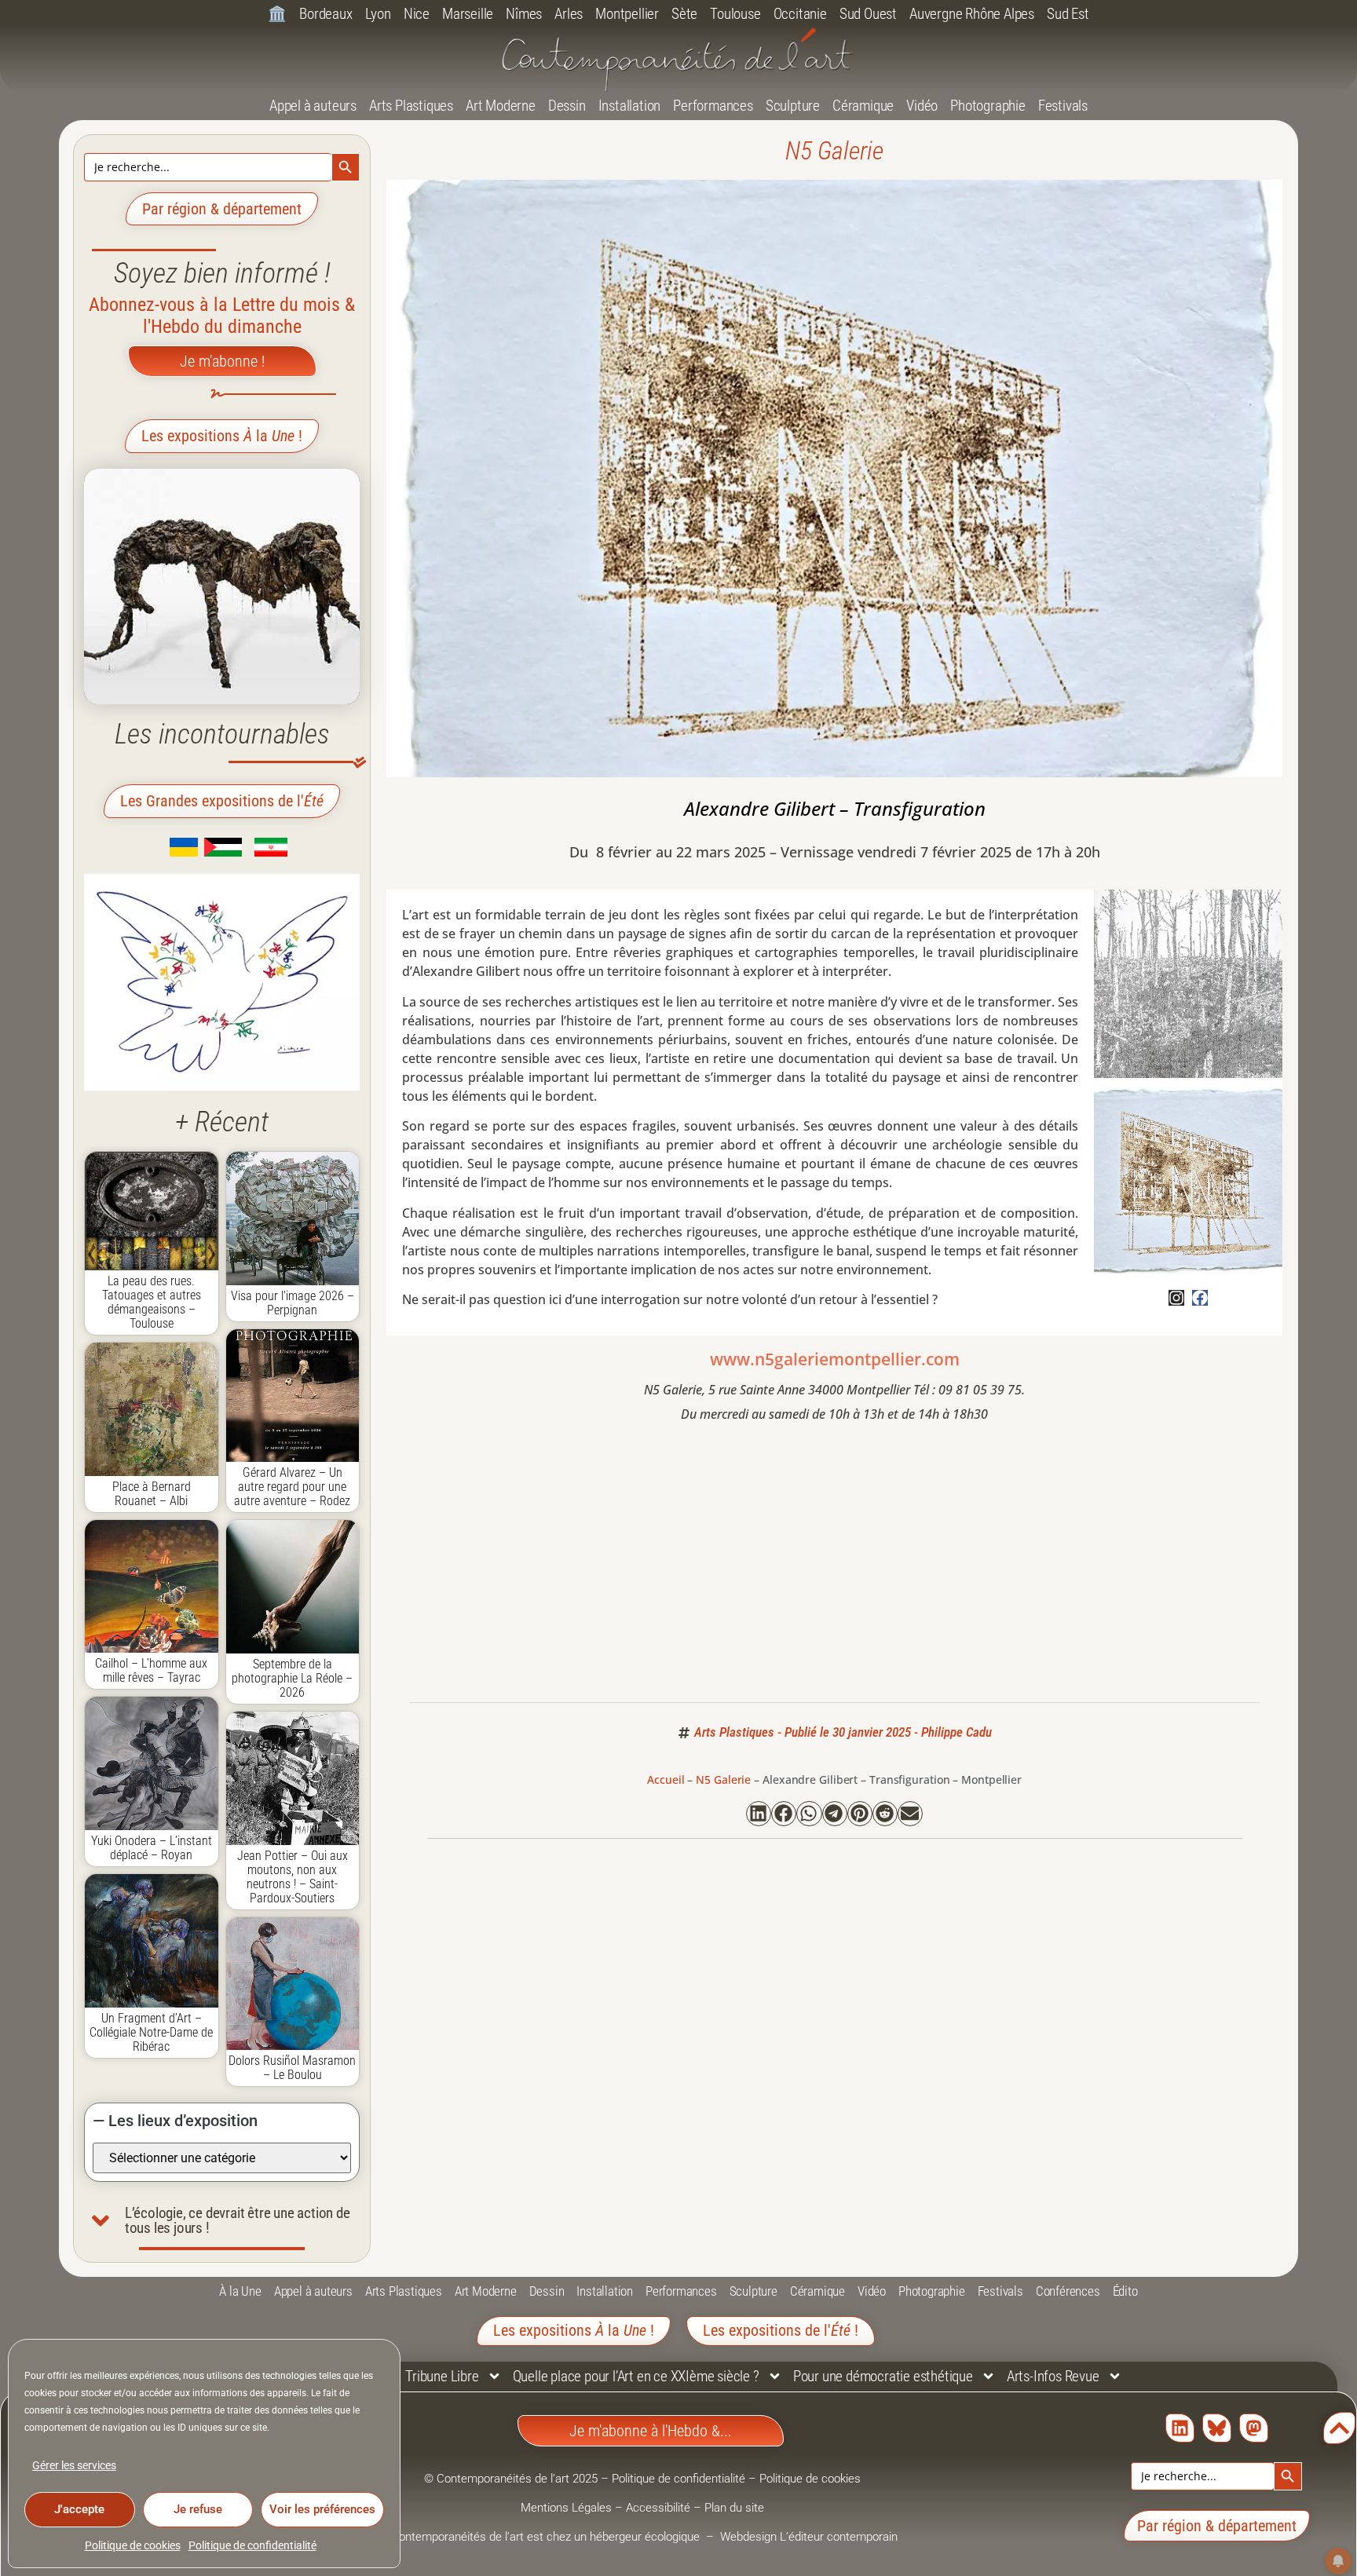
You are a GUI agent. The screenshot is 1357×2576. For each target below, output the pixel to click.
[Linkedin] (1180, 2428)
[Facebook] (1200, 1298)
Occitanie (800, 14)
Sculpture (793, 106)
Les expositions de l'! (781, 2330)
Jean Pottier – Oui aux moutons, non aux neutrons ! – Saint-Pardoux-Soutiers (293, 1877)
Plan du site (734, 2508)
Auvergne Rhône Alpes (972, 14)
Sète (684, 14)
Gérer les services (74, 2465)
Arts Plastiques (411, 106)
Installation (630, 106)
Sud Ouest (868, 14)
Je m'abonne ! (222, 361)
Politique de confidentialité (252, 2545)
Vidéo (922, 106)
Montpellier (627, 14)
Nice (417, 14)
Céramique (863, 106)
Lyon (378, 14)
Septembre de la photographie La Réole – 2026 (292, 1678)
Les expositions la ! (222, 436)
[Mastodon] (1254, 2428)
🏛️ (277, 14)
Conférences (1068, 2291)
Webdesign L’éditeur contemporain (809, 2537)
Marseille (468, 14)
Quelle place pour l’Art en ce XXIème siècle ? (636, 2376)
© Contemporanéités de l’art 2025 (512, 2479)
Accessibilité (658, 2508)
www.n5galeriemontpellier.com (835, 1359)
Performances (713, 106)
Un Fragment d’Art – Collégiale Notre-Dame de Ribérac (151, 2032)
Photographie (988, 106)
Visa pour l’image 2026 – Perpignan (293, 1303)
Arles (569, 14)
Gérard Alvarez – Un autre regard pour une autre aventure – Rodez (292, 1487)
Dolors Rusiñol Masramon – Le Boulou (292, 2068)
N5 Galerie (834, 151)
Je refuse (198, 2509)
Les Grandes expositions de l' (222, 801)
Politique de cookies (133, 2545)
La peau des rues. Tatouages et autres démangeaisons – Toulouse (152, 1302)
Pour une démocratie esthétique (883, 2376)
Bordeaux (326, 14)
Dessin (567, 106)
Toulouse (735, 14)
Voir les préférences (322, 2509)
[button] (759, 1814)
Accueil (666, 1779)
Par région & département (222, 209)
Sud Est (1068, 14)
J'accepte (79, 2509)
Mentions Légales (566, 2508)
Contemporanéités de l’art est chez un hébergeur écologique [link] (547, 2537)
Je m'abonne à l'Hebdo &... (651, 2431)
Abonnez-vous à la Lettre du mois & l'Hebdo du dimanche (222, 316)
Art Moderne (501, 106)
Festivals (1063, 106)
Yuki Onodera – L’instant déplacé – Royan (152, 1848)
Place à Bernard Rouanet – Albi (152, 1494)
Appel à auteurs (313, 106)
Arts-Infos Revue (1053, 2376)
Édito (1125, 2291)
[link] (160, 852)
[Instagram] (1176, 1298)
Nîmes (524, 14)
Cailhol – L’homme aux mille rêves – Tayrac (151, 1670)
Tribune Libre (442, 2376)
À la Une (240, 2291)
